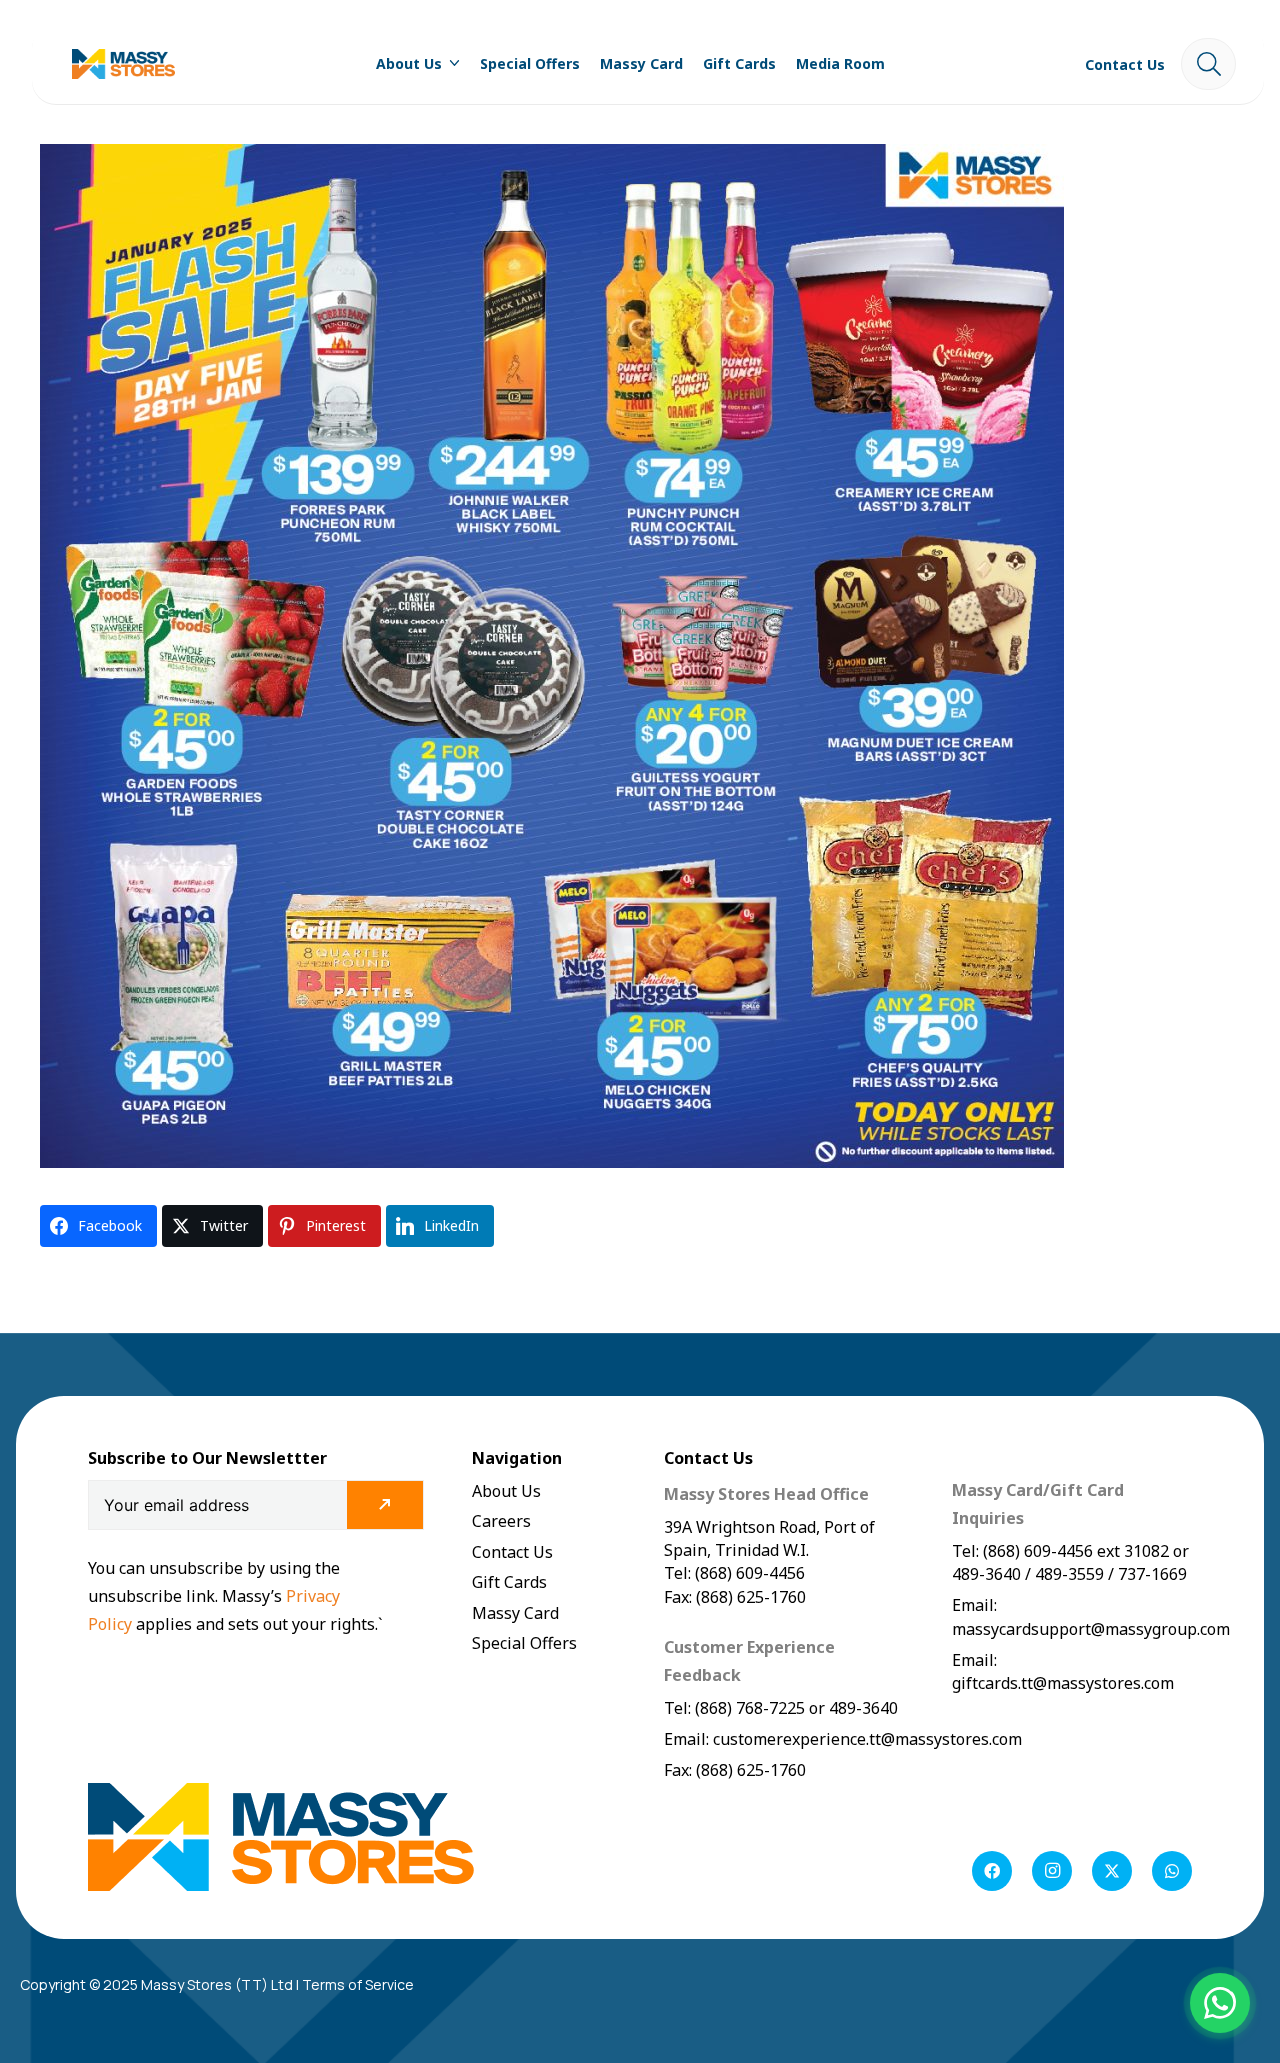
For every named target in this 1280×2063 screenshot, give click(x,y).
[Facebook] (992, 1871)
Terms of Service (358, 1984)
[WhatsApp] (1172, 1871)
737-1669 (1152, 1574)
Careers (501, 1521)
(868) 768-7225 (750, 1708)
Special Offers (524, 1643)
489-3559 (1069, 1574)
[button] (451, 64)
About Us (506, 1491)
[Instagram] (1052, 1871)
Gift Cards (509, 1582)
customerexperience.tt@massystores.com (867, 1739)
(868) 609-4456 (1038, 1551)
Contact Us (512, 1552)
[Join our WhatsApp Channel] (1220, 2003)
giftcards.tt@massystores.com (1063, 1683)
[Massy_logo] (123, 64)
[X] (1112, 1871)
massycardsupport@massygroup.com (1091, 1629)
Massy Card (515, 1613)
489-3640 (861, 1708)
